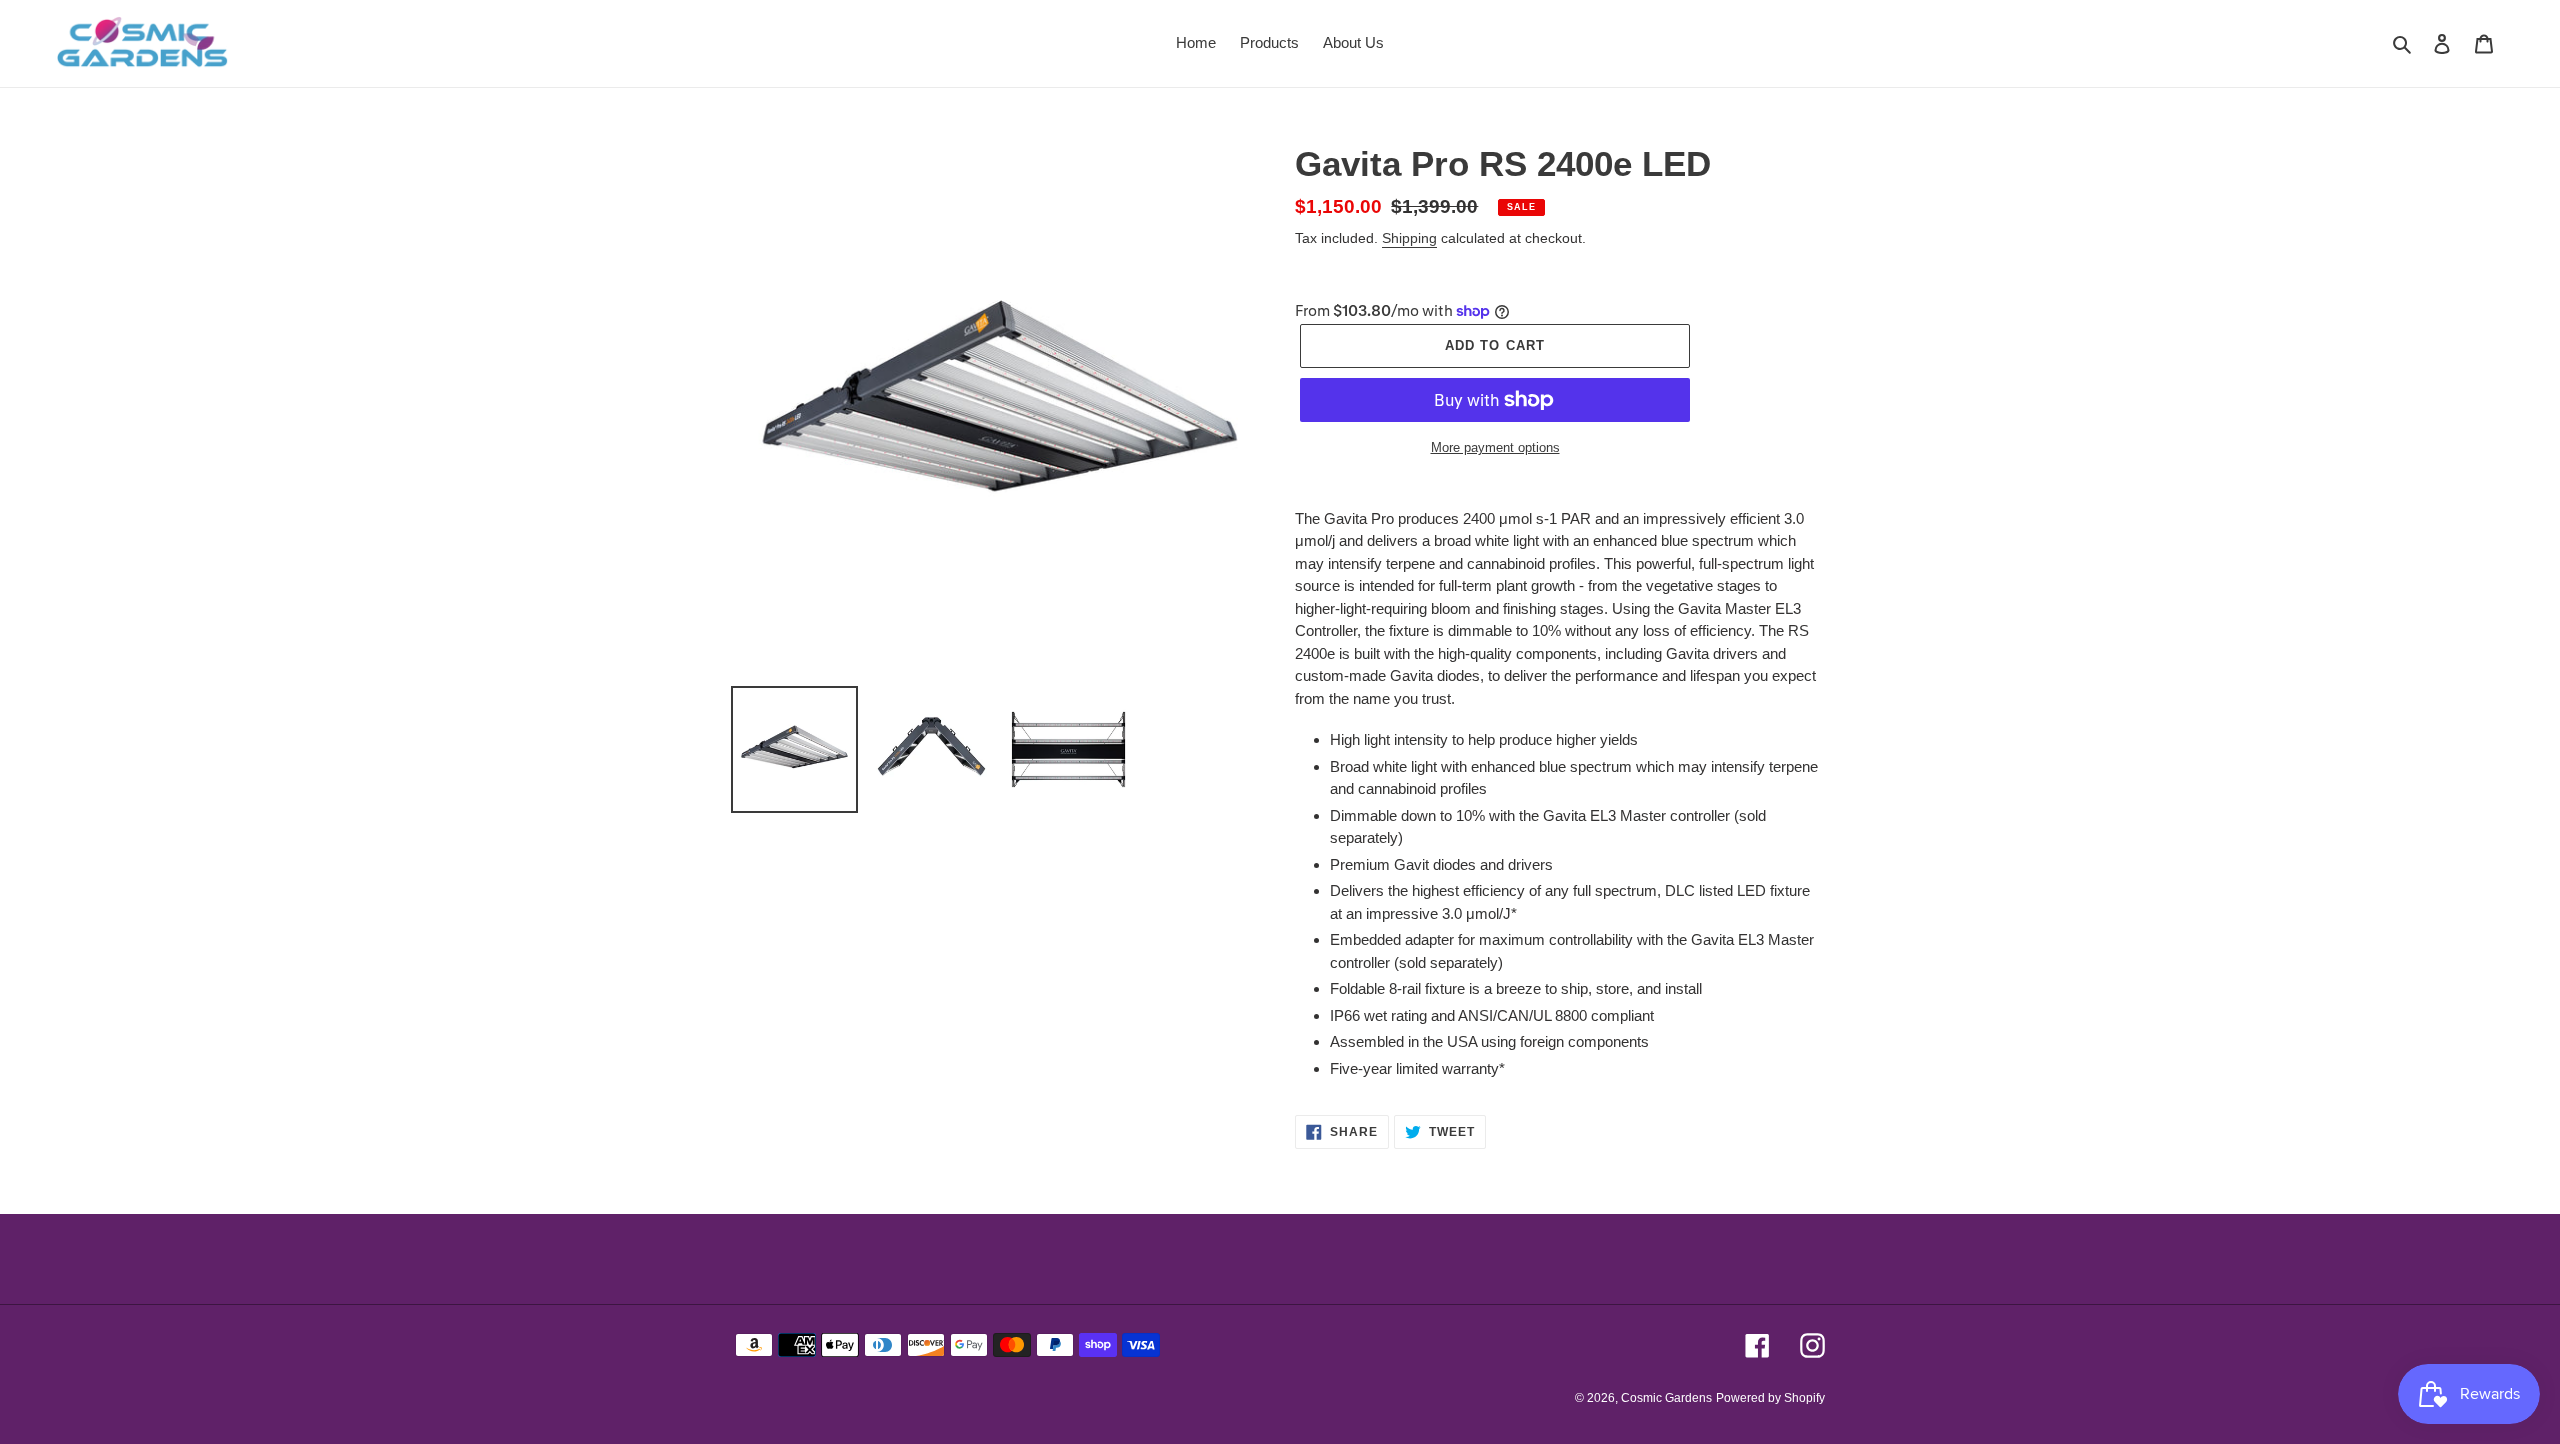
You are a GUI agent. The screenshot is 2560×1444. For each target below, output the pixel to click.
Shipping (1409, 238)
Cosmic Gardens (1666, 1398)
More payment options (1495, 447)
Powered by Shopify (1770, 1398)
